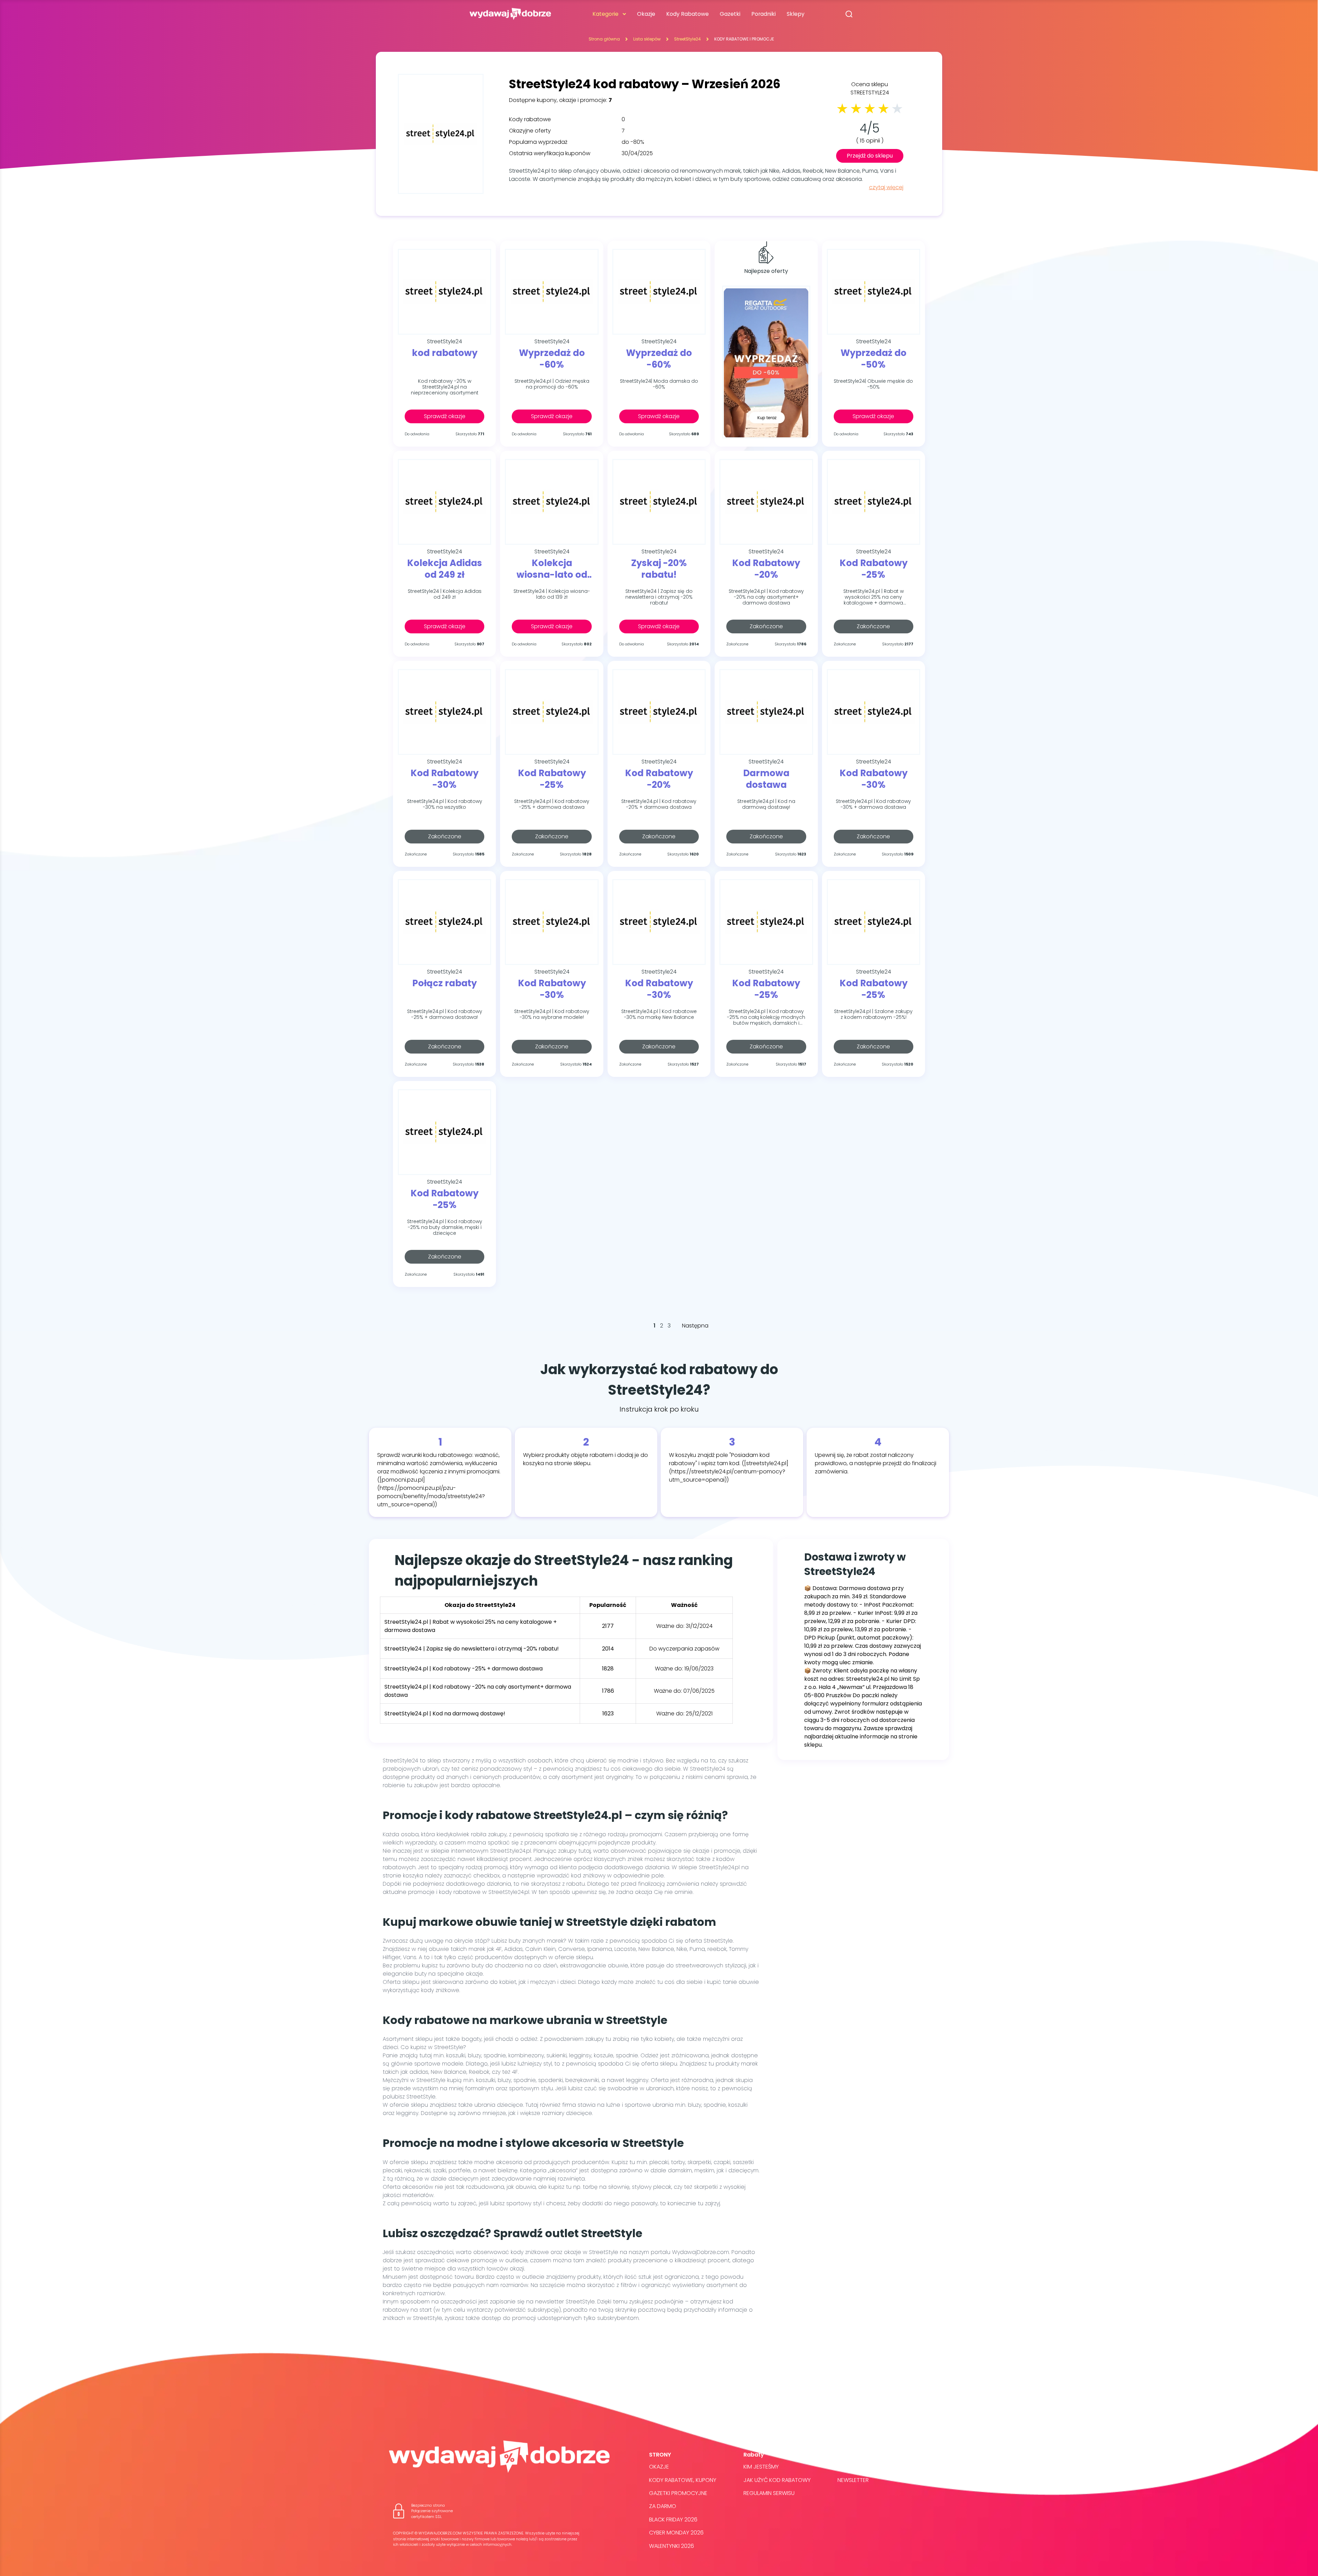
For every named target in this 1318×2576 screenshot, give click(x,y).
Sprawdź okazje (445, 416)
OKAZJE (659, 2467)
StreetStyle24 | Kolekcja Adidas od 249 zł (445, 594)
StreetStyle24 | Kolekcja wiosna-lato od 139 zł (552, 594)
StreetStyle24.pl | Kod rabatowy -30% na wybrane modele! (552, 1015)
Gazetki (730, 14)
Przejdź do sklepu (870, 156)
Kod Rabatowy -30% (444, 779)
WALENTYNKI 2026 (672, 2546)
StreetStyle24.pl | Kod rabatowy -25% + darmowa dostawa (552, 804)
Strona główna (604, 39)
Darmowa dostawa (766, 779)
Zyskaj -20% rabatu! (659, 569)
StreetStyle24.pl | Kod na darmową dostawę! (766, 804)
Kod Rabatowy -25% (874, 569)
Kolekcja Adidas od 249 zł (444, 569)
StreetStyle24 (687, 39)
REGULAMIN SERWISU (769, 2493)
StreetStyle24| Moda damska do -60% (659, 384)
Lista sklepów (647, 39)
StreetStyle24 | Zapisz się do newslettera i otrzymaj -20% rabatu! (659, 597)
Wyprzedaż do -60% (552, 359)
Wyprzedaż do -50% (874, 359)
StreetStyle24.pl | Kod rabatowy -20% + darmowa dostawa (659, 804)
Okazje (646, 14)
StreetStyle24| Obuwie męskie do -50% (873, 384)
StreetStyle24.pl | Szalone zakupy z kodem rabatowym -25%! (873, 1015)
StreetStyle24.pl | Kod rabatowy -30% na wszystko (445, 804)
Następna (695, 1326)
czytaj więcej (886, 187)
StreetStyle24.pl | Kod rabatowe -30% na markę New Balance (659, 1015)
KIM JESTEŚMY (761, 2467)
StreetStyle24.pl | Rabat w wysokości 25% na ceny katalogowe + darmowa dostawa (874, 597)
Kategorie (605, 14)
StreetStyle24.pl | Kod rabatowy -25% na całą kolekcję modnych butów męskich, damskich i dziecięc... (766, 1017)
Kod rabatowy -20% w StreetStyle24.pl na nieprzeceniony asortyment (445, 387)
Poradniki (764, 14)
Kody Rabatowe (687, 14)
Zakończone (766, 626)
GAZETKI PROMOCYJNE (678, 2493)
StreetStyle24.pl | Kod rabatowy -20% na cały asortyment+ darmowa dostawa (766, 597)
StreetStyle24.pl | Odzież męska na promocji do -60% (552, 384)
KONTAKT (849, 2467)
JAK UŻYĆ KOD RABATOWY (777, 2480)
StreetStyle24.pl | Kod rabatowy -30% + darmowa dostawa (873, 804)
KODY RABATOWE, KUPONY (683, 2480)
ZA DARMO (663, 2506)
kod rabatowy (445, 353)
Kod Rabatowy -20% (766, 569)
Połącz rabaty (444, 984)
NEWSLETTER (853, 2480)
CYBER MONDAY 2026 (676, 2533)
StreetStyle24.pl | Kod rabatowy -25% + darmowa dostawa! (445, 1015)
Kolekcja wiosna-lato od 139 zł (552, 569)
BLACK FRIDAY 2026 (673, 2520)
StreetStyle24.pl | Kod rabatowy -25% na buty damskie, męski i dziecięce (445, 1227)
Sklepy (796, 14)
